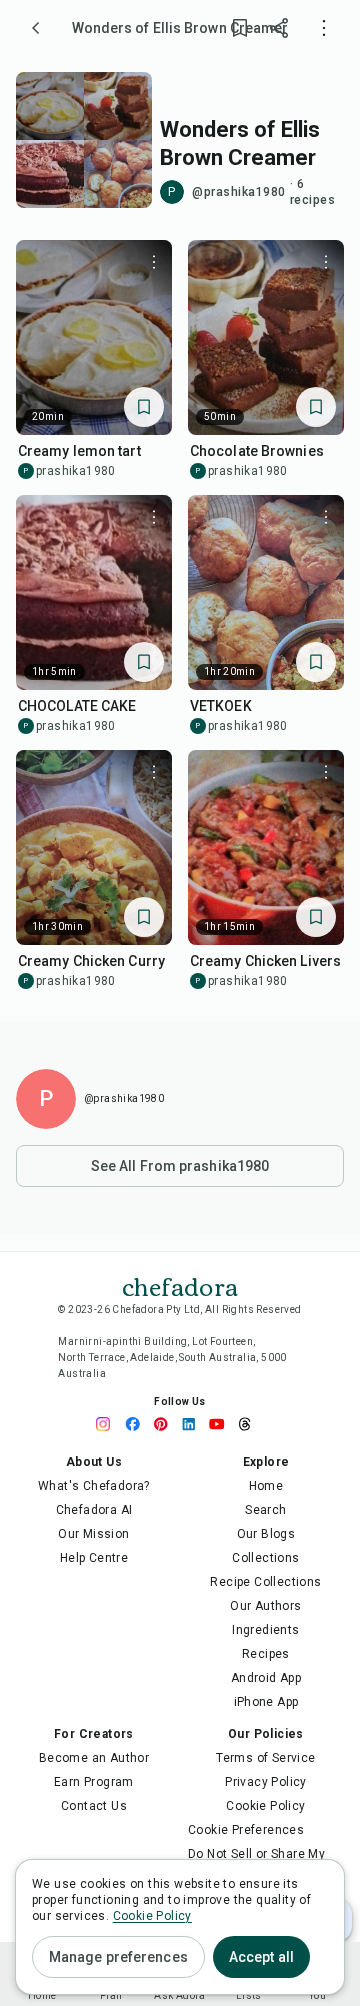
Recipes (266, 1654)
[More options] (324, 28)
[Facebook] (138, 1424)
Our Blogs (266, 1534)
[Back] (36, 28)
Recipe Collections (265, 1582)
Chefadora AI (94, 1510)
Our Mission (93, 1534)
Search (265, 1510)
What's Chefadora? (94, 1486)
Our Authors (265, 1606)
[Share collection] (280, 28)
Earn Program (94, 1782)
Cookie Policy (265, 1806)
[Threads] (250, 1424)
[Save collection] (240, 28)
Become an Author (94, 1758)
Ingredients (265, 1630)
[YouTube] (222, 1424)
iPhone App (266, 1702)
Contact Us (94, 1806)
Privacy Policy (266, 1782)
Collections (265, 1558)
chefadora (180, 1285)
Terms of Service (265, 1758)
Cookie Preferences (246, 1830)
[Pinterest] (166, 1424)
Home (266, 1486)
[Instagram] (110, 1424)
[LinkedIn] (194, 1424)
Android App (266, 1678)
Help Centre (94, 1558)
